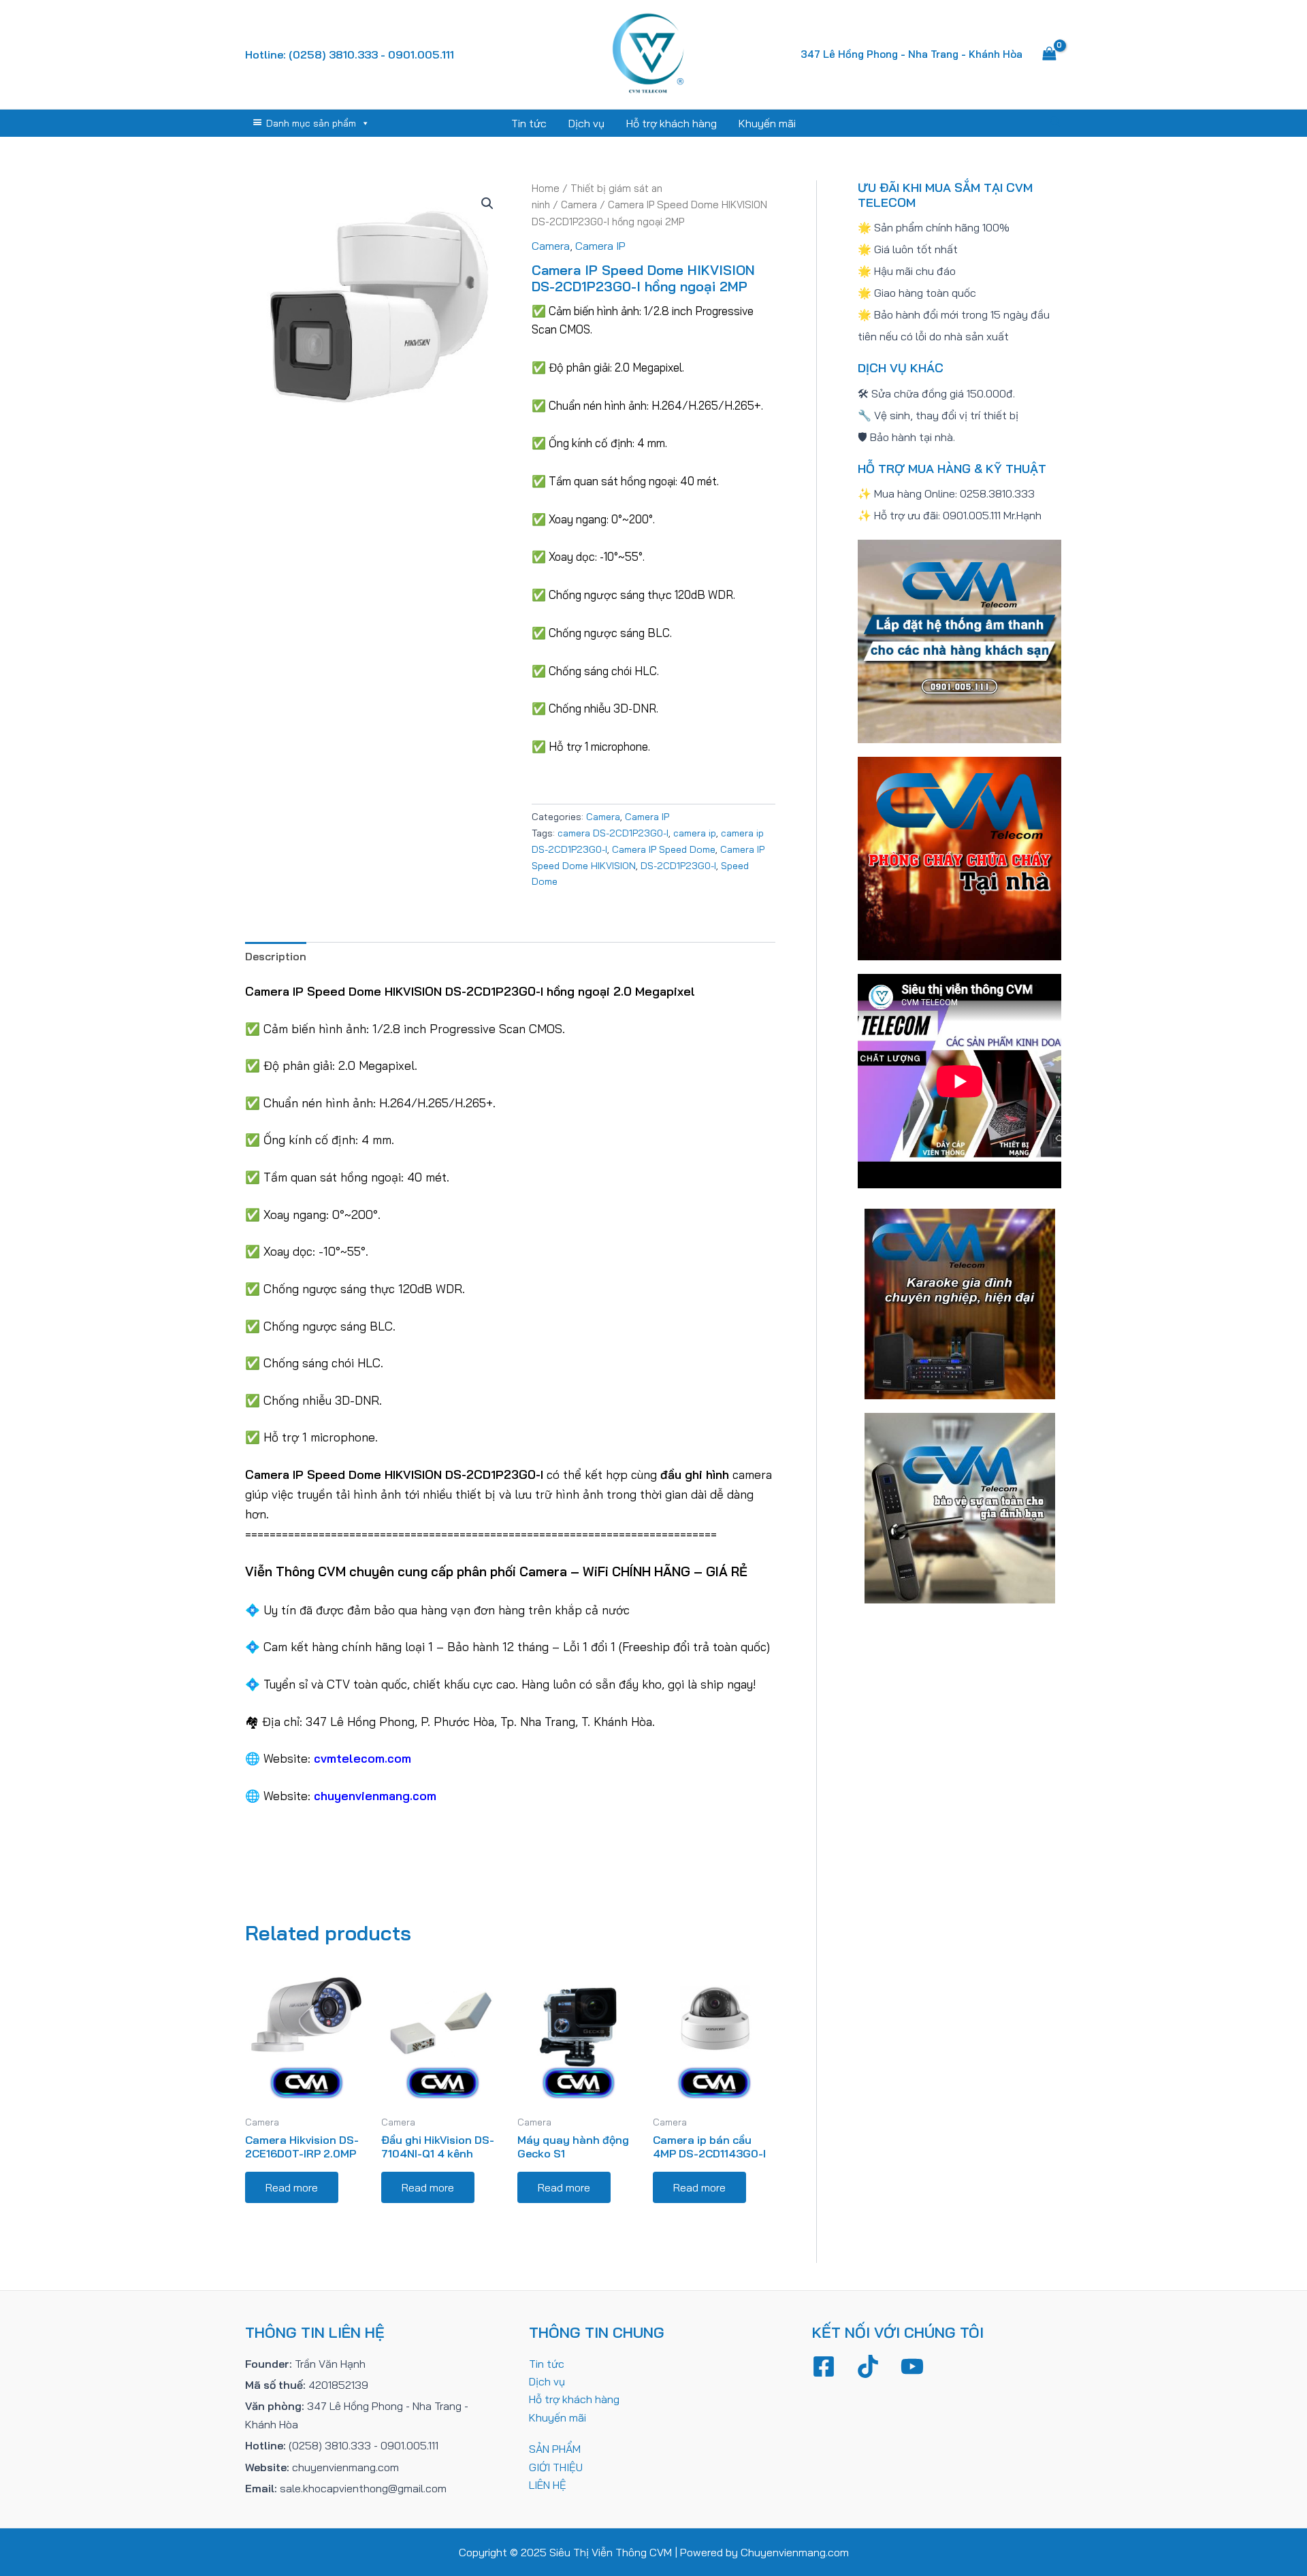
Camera (579, 205)
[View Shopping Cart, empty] (1049, 54)
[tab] (276, 956)
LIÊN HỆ (548, 2485)
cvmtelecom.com (362, 1758)
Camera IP (600, 246)
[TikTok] (868, 2366)
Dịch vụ (586, 123)
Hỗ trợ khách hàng (672, 123)
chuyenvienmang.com (375, 1795)
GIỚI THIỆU (556, 2467)
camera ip (695, 833)
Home (546, 188)
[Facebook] (824, 2366)
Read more (292, 2187)
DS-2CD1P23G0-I (678, 866)
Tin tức (529, 123)
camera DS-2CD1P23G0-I (613, 833)
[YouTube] (912, 2366)
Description (276, 956)
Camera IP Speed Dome (664, 849)
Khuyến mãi (767, 123)
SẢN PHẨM (555, 2449)
